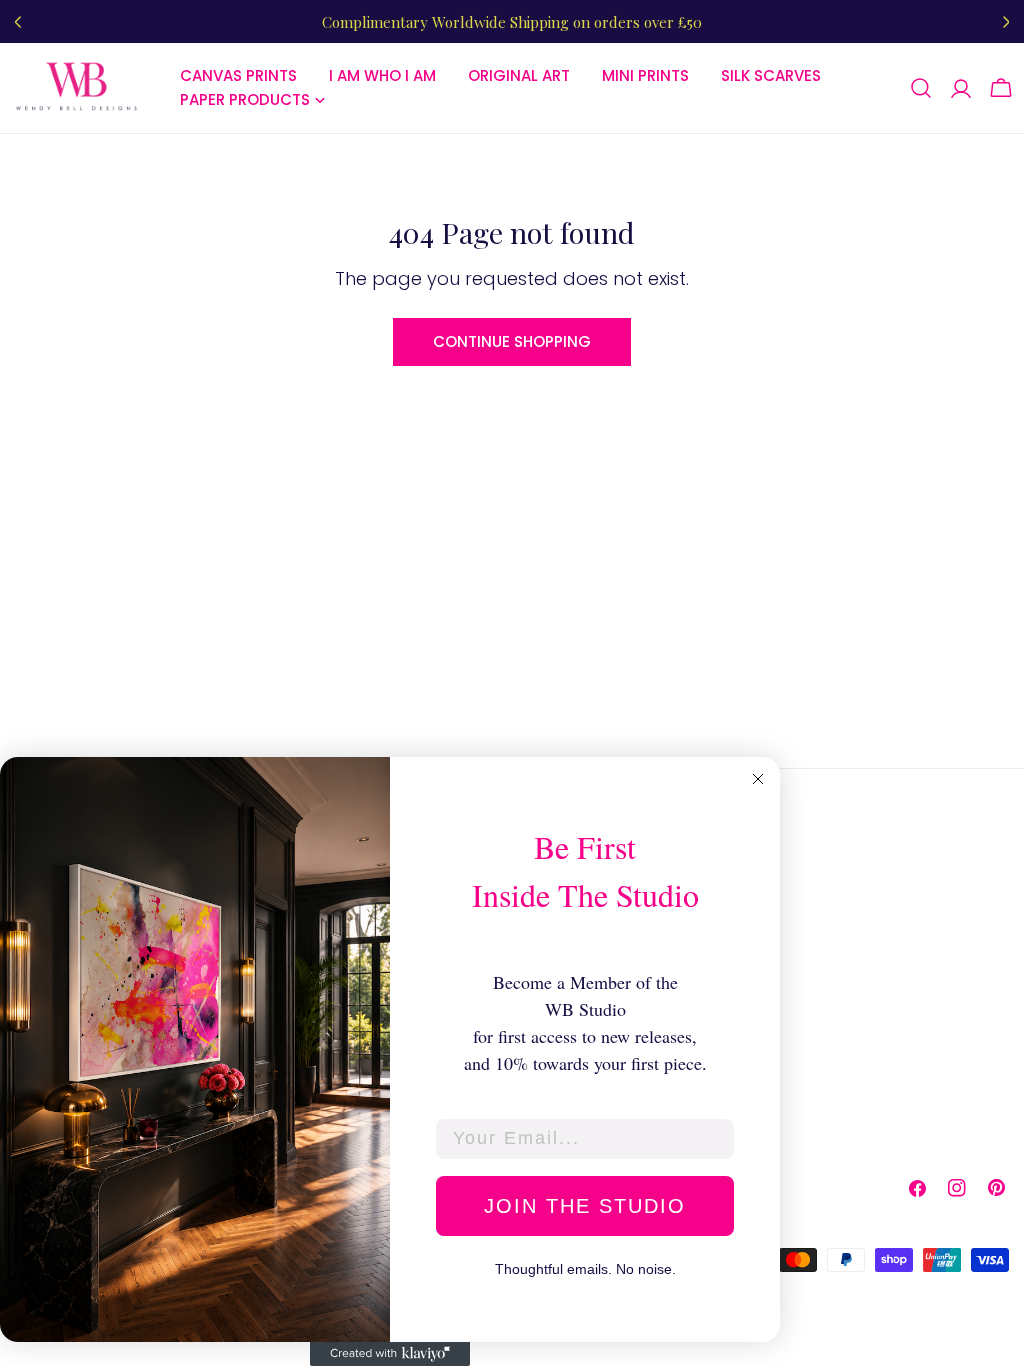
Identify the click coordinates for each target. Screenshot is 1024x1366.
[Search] (921, 88)
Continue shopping (512, 341)
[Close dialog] (758, 779)
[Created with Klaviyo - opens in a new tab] (390, 1354)
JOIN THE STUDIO (585, 1206)
